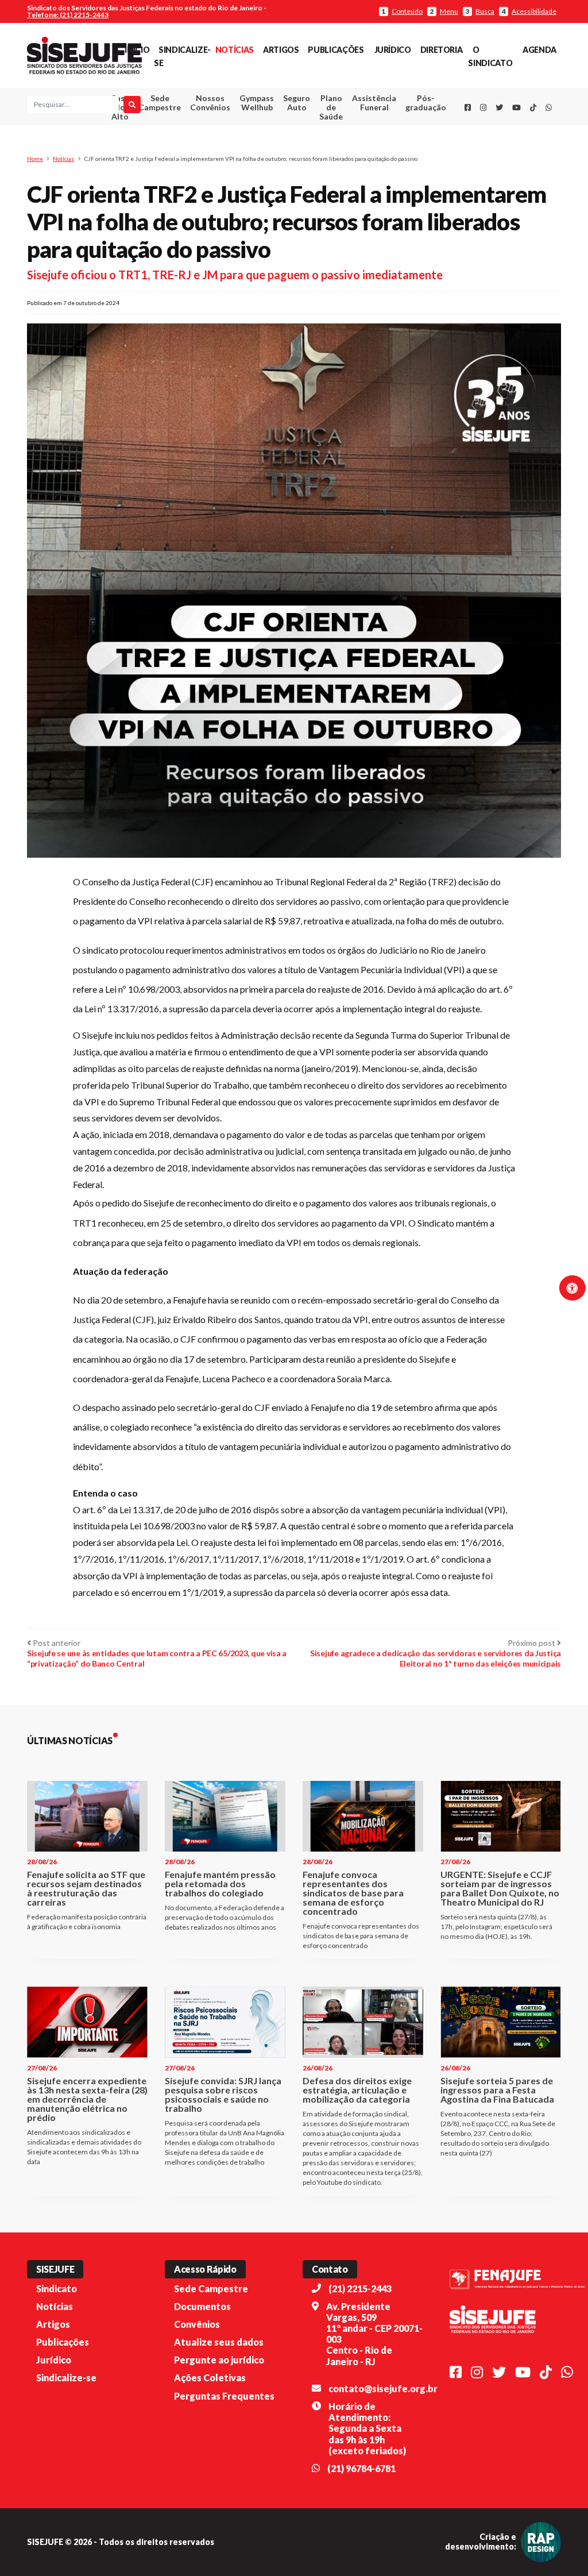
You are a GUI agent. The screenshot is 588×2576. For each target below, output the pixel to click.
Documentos (202, 2306)
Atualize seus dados (219, 2342)
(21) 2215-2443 (360, 2288)
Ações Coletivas (210, 2378)
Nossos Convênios (210, 103)
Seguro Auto (297, 103)
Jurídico (393, 50)
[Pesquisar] (132, 105)
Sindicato (57, 2288)
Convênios (197, 2324)
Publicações (336, 50)
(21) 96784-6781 (361, 2468)
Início (137, 50)
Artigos (281, 50)
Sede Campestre (160, 103)
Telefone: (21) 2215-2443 (68, 15)
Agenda (539, 50)
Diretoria (442, 50)
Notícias (235, 50)
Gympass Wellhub (257, 103)
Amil (366, 131)
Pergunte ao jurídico (219, 2360)
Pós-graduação (426, 103)
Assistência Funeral (374, 103)
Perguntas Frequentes (224, 2396)
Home (35, 159)
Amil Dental (367, 145)
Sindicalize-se (66, 2378)
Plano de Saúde (331, 107)
